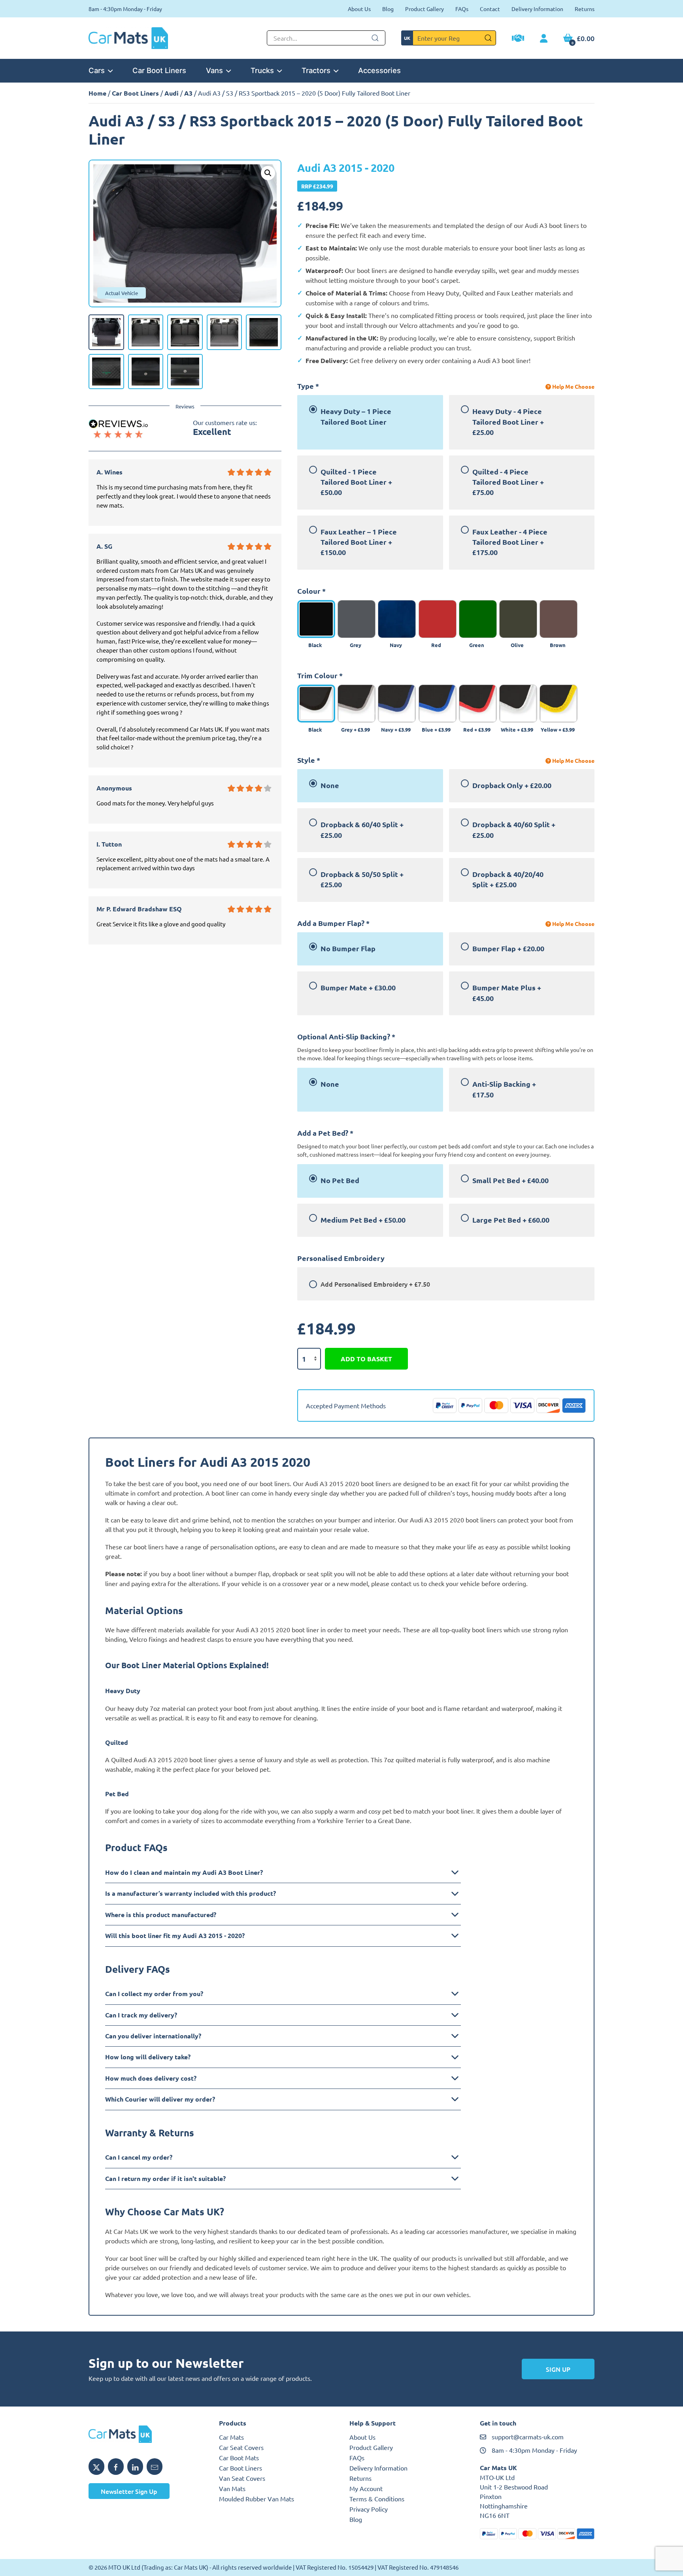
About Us (359, 9)
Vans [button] (214, 70)
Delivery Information (537, 9)
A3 (188, 93)
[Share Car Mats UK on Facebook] (116, 2467)
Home (97, 93)
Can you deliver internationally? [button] (153, 2036)
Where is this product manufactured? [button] (161, 1915)
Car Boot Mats (239, 2457)
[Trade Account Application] (518, 39)
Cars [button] (97, 70)
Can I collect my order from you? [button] (154, 1994)
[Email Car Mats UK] (155, 2467)
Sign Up (558, 2369)
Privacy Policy (369, 2509)
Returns (585, 9)
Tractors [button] (316, 70)
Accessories (379, 70)
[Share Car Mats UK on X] (96, 2467)
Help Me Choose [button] (573, 386)
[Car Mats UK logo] (146, 2434)
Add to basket (366, 1359)
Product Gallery (425, 9)
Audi (172, 93)
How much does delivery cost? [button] (151, 2078)
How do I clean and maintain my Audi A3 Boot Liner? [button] (184, 1872)
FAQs (462, 9)
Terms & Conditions (377, 2499)
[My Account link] (544, 39)
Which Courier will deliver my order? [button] (160, 2099)
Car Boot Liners (159, 70)
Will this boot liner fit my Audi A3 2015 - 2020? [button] (175, 1935)
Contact (490, 9)
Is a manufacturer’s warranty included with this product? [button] (191, 1893)
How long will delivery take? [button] (148, 2057)
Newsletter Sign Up (129, 2491)
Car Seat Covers (241, 2447)
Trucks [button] (262, 70)
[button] (268, 173)
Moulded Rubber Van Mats (257, 2499)
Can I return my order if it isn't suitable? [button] (165, 2178)
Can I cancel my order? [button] (139, 2157)
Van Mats (232, 2488)
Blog (388, 9)
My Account (366, 2488)
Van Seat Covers (242, 2478)
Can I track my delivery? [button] (141, 2015)
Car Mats (231, 2437)
